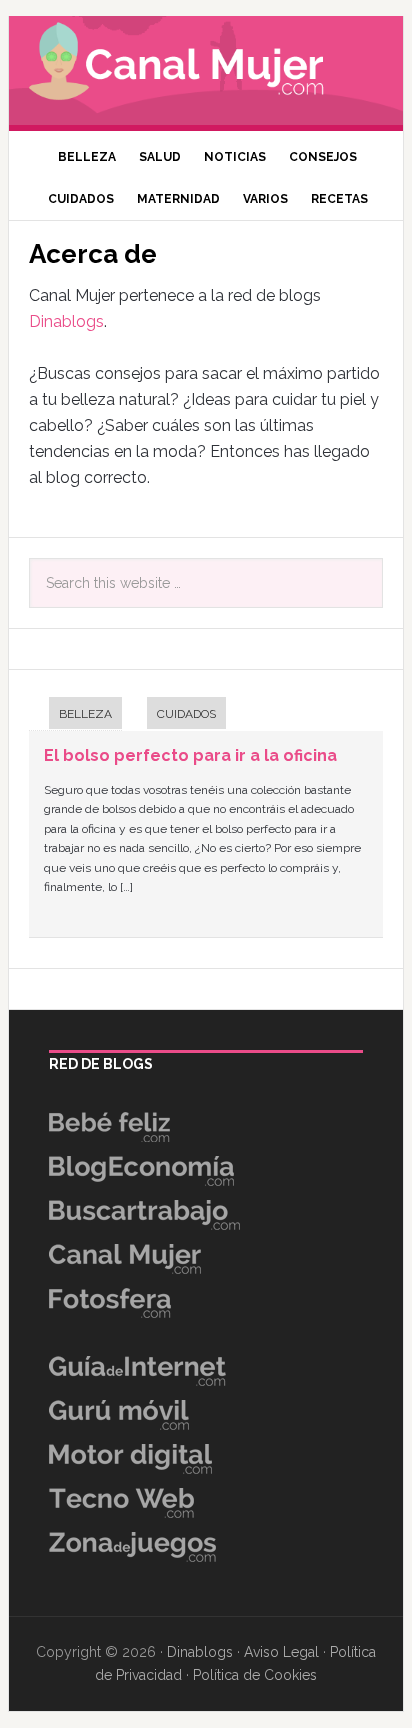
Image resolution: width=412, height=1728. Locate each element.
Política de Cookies (255, 1675)
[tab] (75, 715)
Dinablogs (66, 321)
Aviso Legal (281, 1652)
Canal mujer (206, 65)
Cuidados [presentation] (186, 714)
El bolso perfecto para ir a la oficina (190, 755)
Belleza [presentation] (85, 714)
